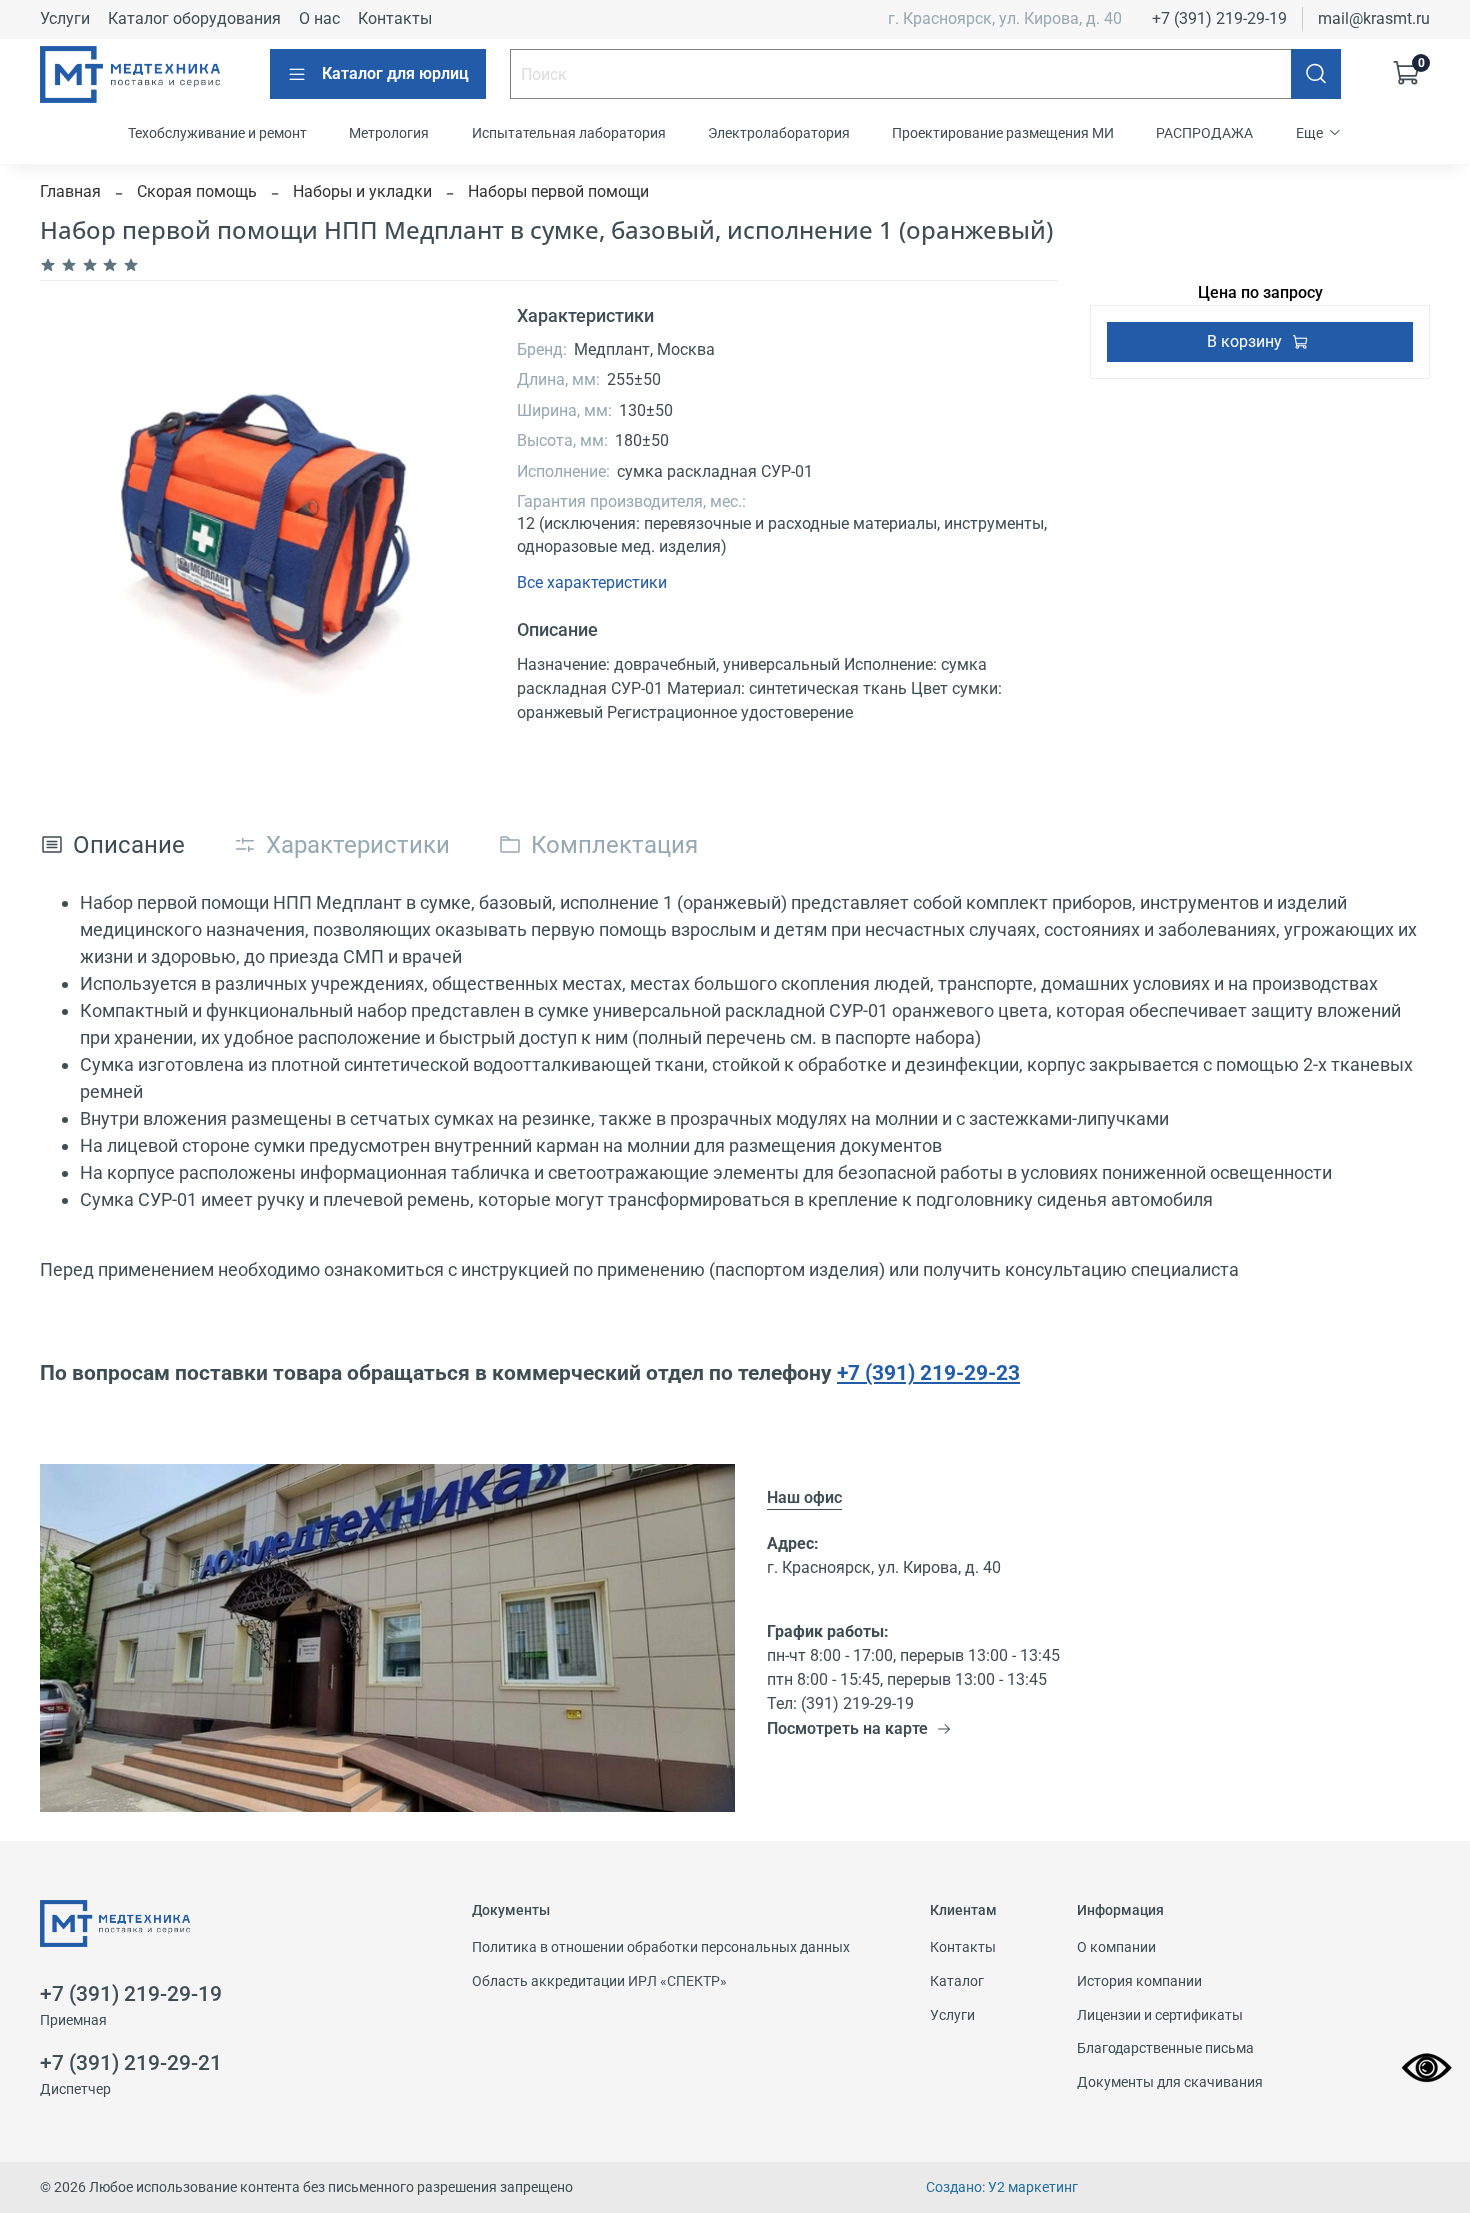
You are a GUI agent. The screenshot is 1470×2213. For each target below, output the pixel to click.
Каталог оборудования (194, 18)
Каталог (957, 1981)
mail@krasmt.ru (1374, 18)
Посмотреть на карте (847, 1728)
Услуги (65, 18)
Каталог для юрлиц (395, 73)
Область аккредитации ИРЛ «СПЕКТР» (599, 1981)
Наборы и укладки (362, 191)
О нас (319, 18)
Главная (70, 191)
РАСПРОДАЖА (1204, 133)
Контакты (395, 18)
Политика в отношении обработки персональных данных (661, 1947)
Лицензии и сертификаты (1160, 2015)
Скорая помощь (197, 191)
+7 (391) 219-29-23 (928, 1372)
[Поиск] (1316, 74)
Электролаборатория (779, 133)
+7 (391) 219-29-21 (131, 2063)
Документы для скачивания (1170, 2082)
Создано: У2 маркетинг (1002, 2187)
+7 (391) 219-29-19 (1219, 18)
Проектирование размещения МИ (1003, 133)
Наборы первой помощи (558, 191)
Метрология (389, 133)
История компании (1139, 1981)
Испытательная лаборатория (569, 133)
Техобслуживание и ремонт (217, 133)
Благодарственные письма (1165, 2048)
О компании (1116, 1947)
